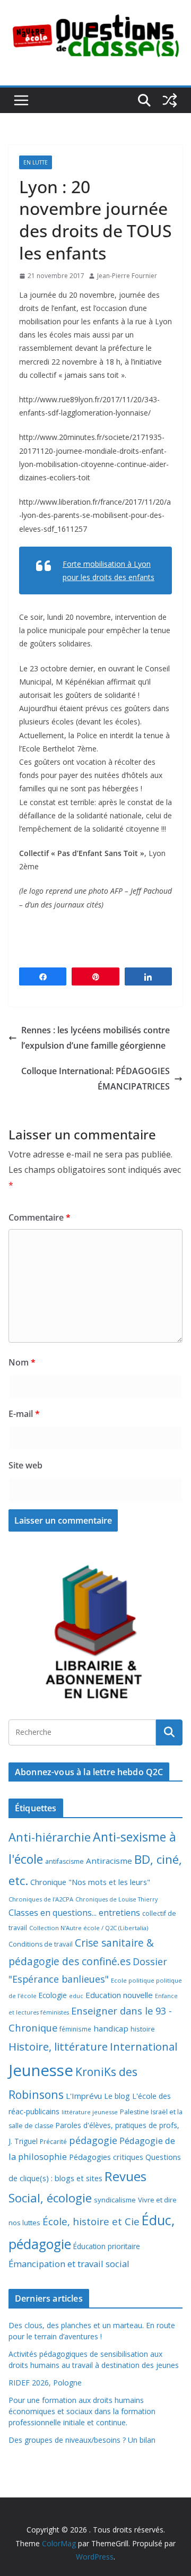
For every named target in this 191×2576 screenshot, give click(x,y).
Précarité (53, 2141)
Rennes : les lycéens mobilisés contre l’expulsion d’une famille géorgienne (95, 1038)
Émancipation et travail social (69, 2264)
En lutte (36, 162)
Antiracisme (109, 1861)
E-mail (24, 1414)
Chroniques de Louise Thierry (116, 1899)
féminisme (75, 2029)
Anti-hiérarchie (50, 1837)
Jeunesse (41, 2070)
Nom (22, 1362)
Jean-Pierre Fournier (127, 276)
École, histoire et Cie (91, 2221)
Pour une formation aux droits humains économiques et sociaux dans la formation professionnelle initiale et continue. (82, 2411)
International (144, 2046)
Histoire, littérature (58, 2046)
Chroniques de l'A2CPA (41, 1899)
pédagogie (93, 2140)
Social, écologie (50, 2198)
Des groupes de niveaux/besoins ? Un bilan (82, 2440)
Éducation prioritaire (107, 2246)
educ (76, 1996)
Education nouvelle (119, 1995)
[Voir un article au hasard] (170, 100)
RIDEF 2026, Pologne (45, 2383)
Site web (25, 1465)
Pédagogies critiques (106, 2157)
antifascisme (64, 1861)
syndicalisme (115, 2200)
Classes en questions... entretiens (74, 1913)
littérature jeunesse (90, 2112)
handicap (111, 2028)
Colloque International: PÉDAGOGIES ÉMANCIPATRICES (95, 1079)
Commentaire (40, 1217)
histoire (143, 2029)
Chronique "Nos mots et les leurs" (90, 1882)
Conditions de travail (41, 1944)
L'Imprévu (84, 2096)
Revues (125, 2176)
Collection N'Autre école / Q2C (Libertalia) (89, 1928)
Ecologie (53, 1995)
